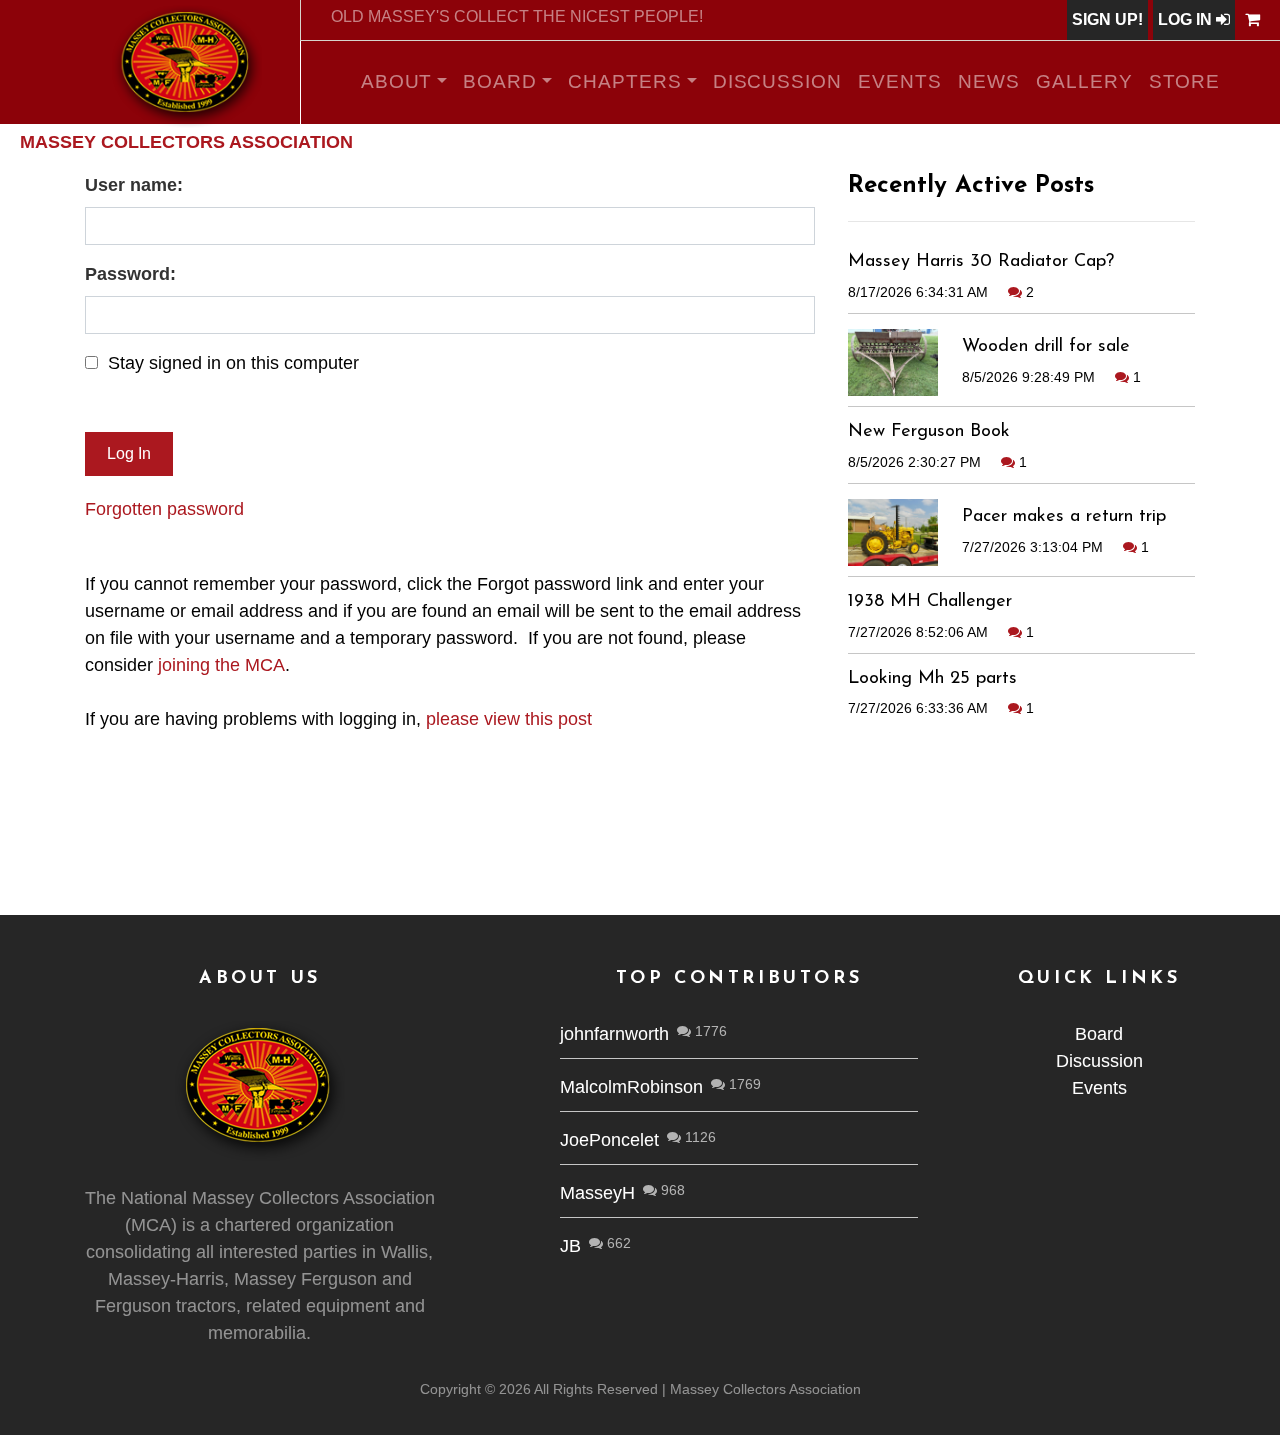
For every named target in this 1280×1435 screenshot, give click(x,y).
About (397, 81)
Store (1185, 81)
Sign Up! (1107, 19)
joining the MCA (221, 665)
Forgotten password (164, 509)
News (989, 81)
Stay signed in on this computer (233, 363)
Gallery (1084, 81)
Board (500, 81)
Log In (1187, 19)
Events (900, 81)
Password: (130, 274)
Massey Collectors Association (186, 142)
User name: (134, 185)
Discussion (778, 81)
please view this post (509, 719)
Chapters (625, 81)
